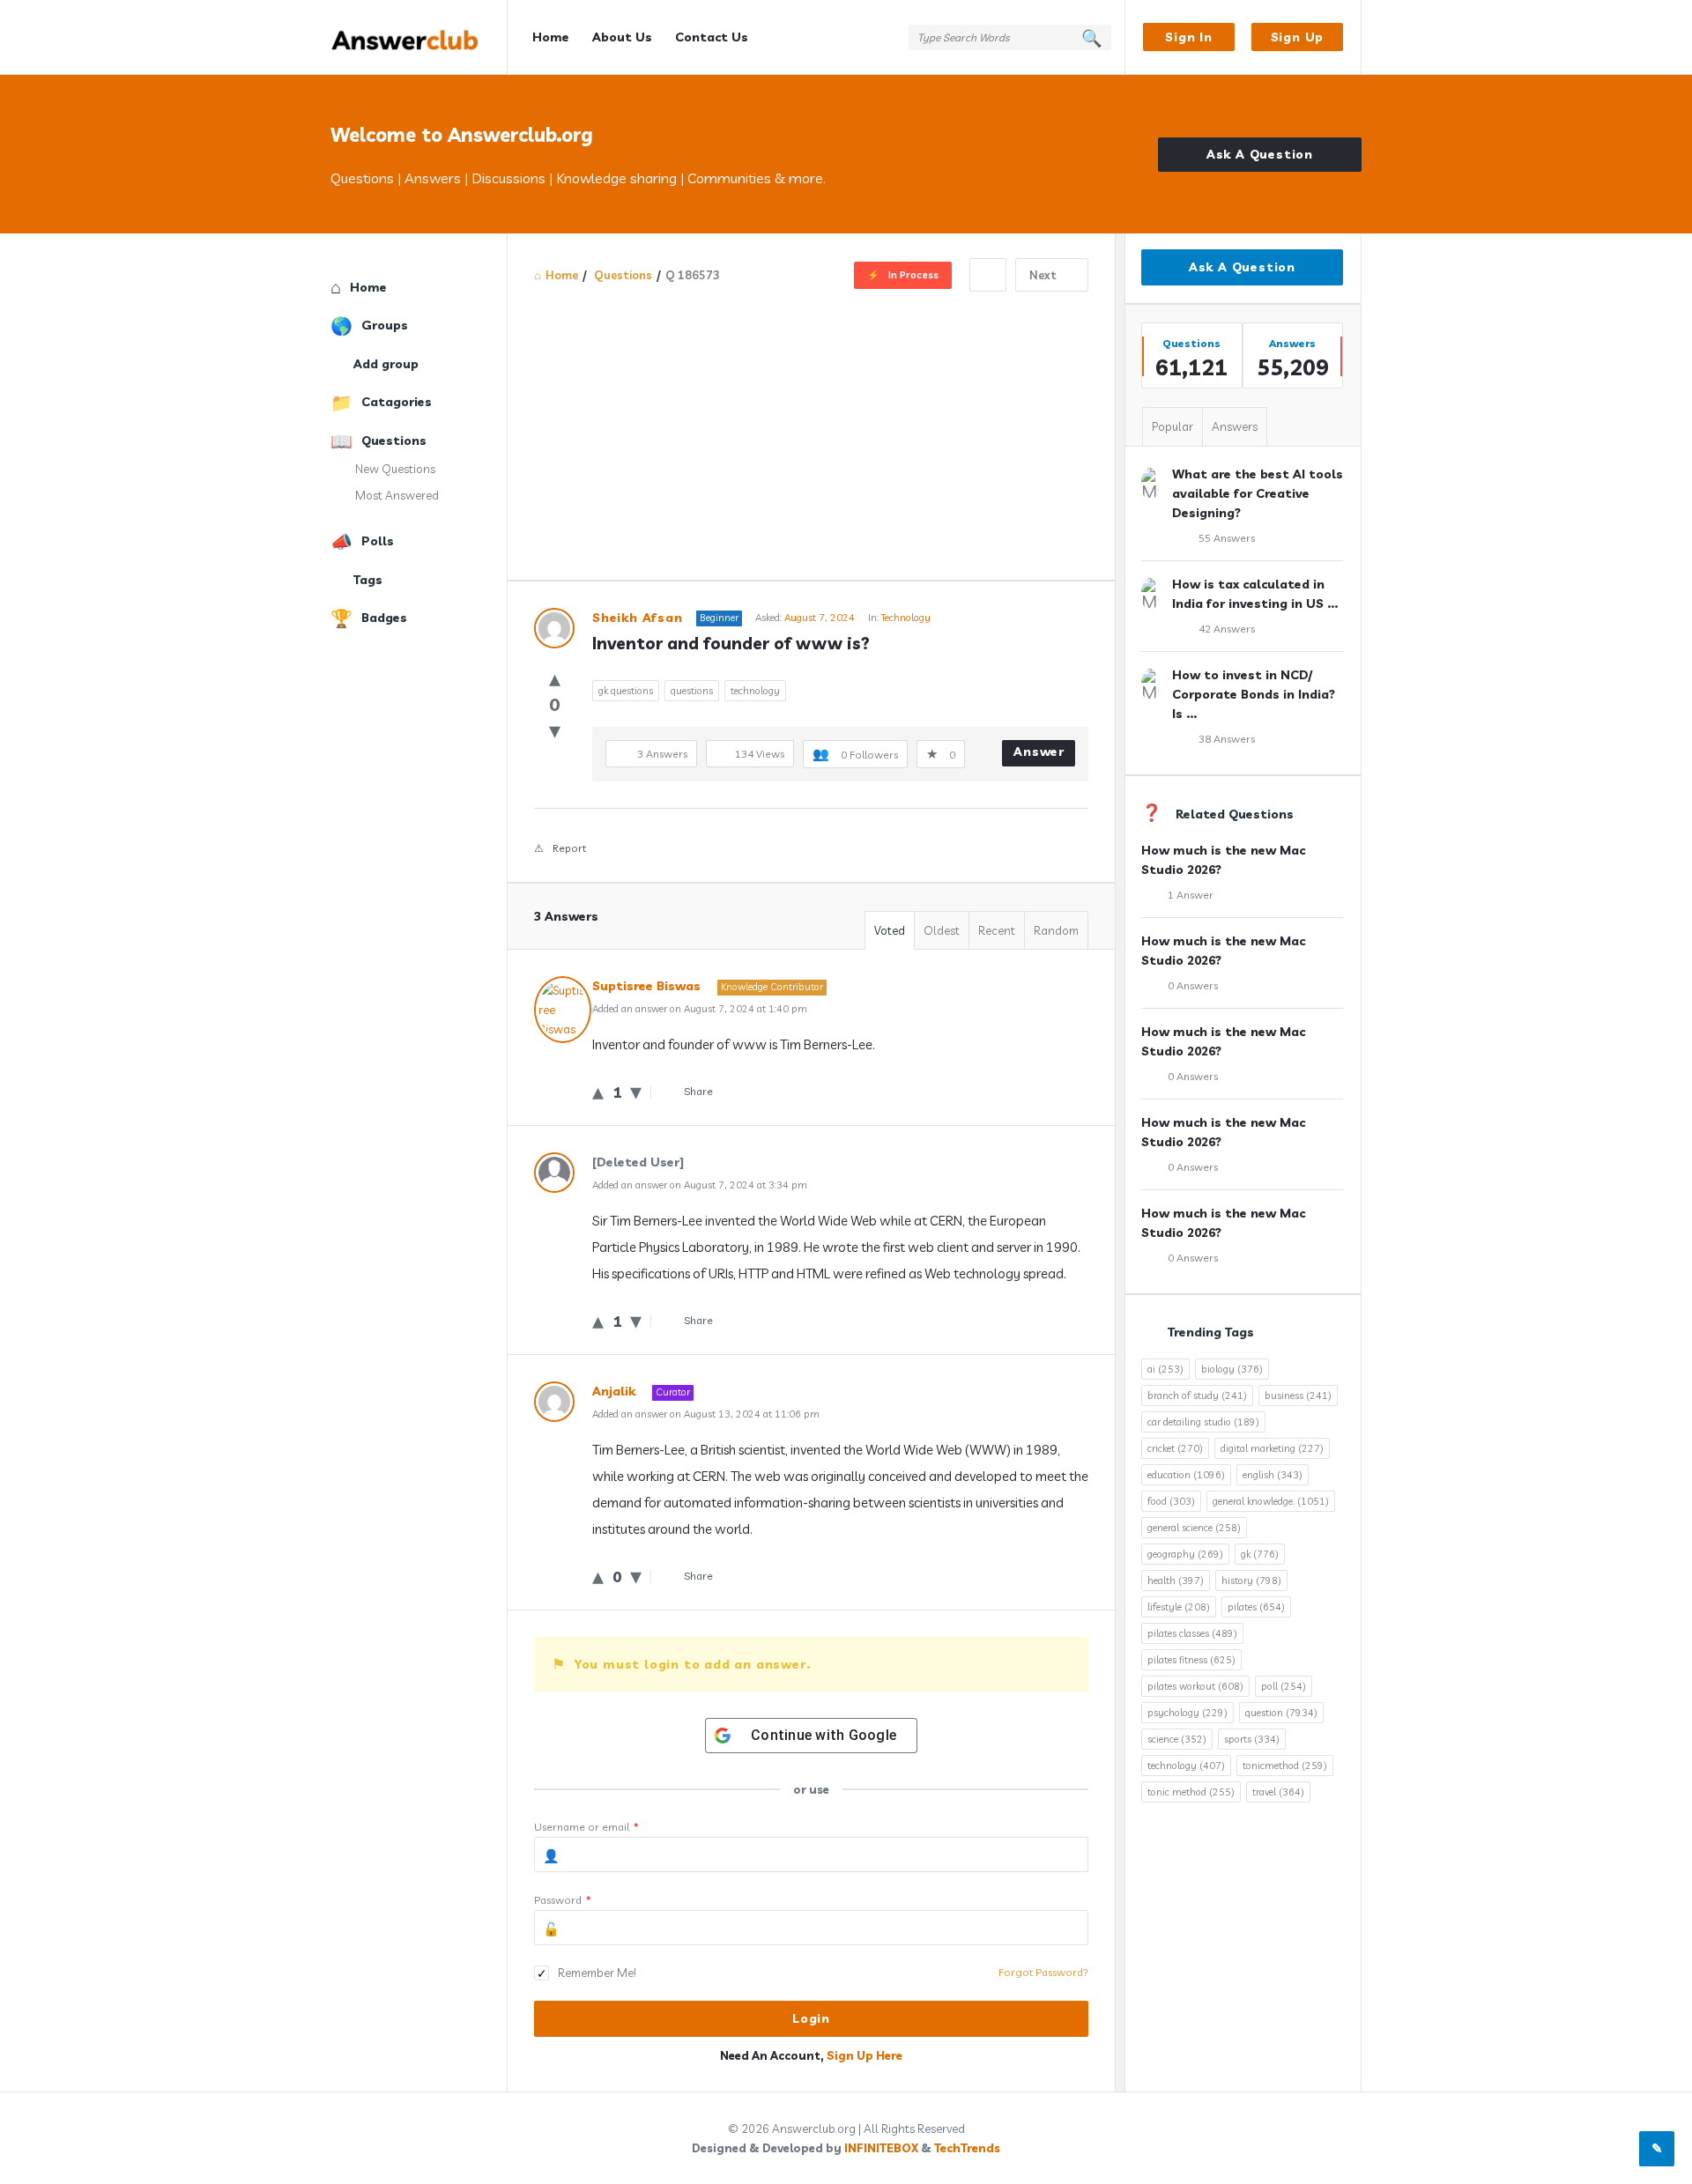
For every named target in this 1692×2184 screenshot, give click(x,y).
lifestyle (1179, 1607)
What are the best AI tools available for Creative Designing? (1258, 493)
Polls (378, 541)
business (1298, 1396)
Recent (997, 930)
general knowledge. (1271, 1501)
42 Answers (1227, 629)
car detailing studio (1203, 1422)
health (1176, 1581)
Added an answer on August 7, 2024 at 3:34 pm (700, 1185)
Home (551, 37)
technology (755, 691)
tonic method (1191, 1792)
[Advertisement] (811, 424)
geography (1185, 1554)
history (1251, 1581)
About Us (622, 37)
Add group (386, 364)
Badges (384, 618)
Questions (394, 441)
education (1186, 1475)
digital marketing (1272, 1448)
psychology (1187, 1713)
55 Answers (1227, 538)
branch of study (1197, 1396)
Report (569, 848)
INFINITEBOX (881, 2148)
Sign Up (1298, 37)
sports (1252, 1739)
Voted (890, 930)
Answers (1235, 426)
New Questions (395, 469)
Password (563, 1900)
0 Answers (1193, 985)
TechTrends (967, 2148)
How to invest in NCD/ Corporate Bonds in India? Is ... (1254, 694)
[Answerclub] (419, 37)
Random (1056, 930)
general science (1194, 1528)
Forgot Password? (1043, 1972)
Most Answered (397, 495)
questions (692, 691)
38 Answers (1227, 739)
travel (1278, 1792)
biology (1232, 1369)
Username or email (586, 1827)
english (1273, 1475)
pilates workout (1195, 1686)
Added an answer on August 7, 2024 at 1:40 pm (700, 1009)
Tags (368, 580)
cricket (1175, 1448)
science (1177, 1739)
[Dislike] (555, 730)
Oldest (942, 930)
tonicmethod (1285, 1766)
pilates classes (1192, 1633)
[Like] (555, 678)
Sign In (1189, 37)
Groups (385, 325)
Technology (906, 618)
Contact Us (712, 37)
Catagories (397, 402)
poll (1284, 1686)
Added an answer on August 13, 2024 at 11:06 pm (706, 1414)
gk (1260, 1554)
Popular (1173, 426)
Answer (1039, 751)
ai (1165, 1369)
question (1281, 1713)
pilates (1256, 1607)
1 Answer (1191, 895)
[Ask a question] (1657, 2149)
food (1171, 1501)
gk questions (626, 691)
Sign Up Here (865, 2055)
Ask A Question (1260, 154)
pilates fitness (1191, 1660)
